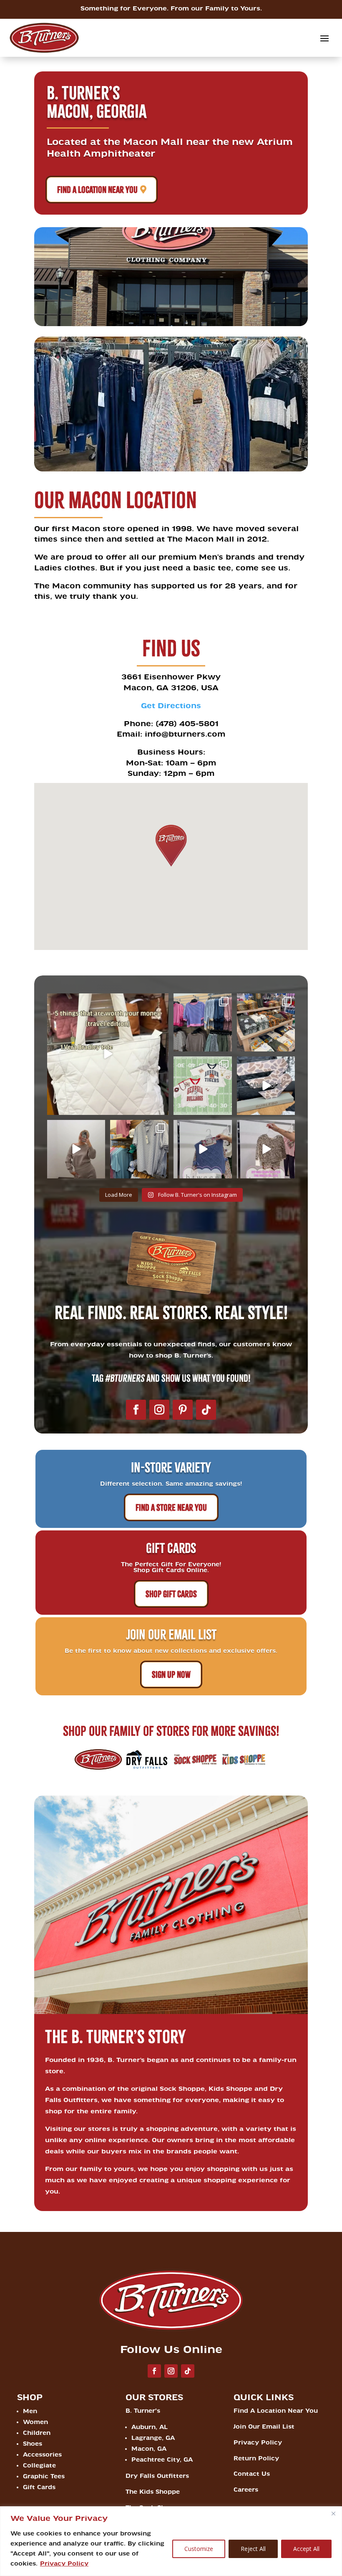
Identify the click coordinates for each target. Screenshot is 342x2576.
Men (30, 2411)
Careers (246, 2490)
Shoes (33, 2444)
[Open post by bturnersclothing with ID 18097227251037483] (76, 1149)
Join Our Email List (264, 2427)
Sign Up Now (171, 1674)
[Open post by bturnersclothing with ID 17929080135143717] (203, 1149)
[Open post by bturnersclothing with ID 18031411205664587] (203, 1023)
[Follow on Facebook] (136, 1410)
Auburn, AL (150, 2427)
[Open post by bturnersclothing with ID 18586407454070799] (139, 1149)
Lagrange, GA (153, 2438)
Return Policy (256, 2458)
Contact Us (252, 2474)
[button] (171, 846)
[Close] (333, 2513)
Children (37, 2433)
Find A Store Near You (171, 1507)
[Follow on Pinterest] (183, 1410)
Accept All (306, 2549)
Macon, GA (149, 2449)
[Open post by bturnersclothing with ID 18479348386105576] (266, 1149)
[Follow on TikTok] (206, 1410)
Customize (199, 2549)
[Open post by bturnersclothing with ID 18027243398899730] (203, 1086)
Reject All (253, 2549)
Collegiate (39, 2466)
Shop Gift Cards (171, 1594)
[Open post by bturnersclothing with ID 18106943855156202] (266, 1086)
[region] (171, 2541)
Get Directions (171, 706)
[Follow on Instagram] (159, 1410)
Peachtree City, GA (162, 2460)
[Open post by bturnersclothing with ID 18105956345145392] (108, 1054)
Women (35, 2422)
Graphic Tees (44, 2476)
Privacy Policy (64, 2564)
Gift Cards (39, 2487)
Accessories (42, 2455)
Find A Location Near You (97, 190)
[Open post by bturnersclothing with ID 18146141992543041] (266, 1023)
